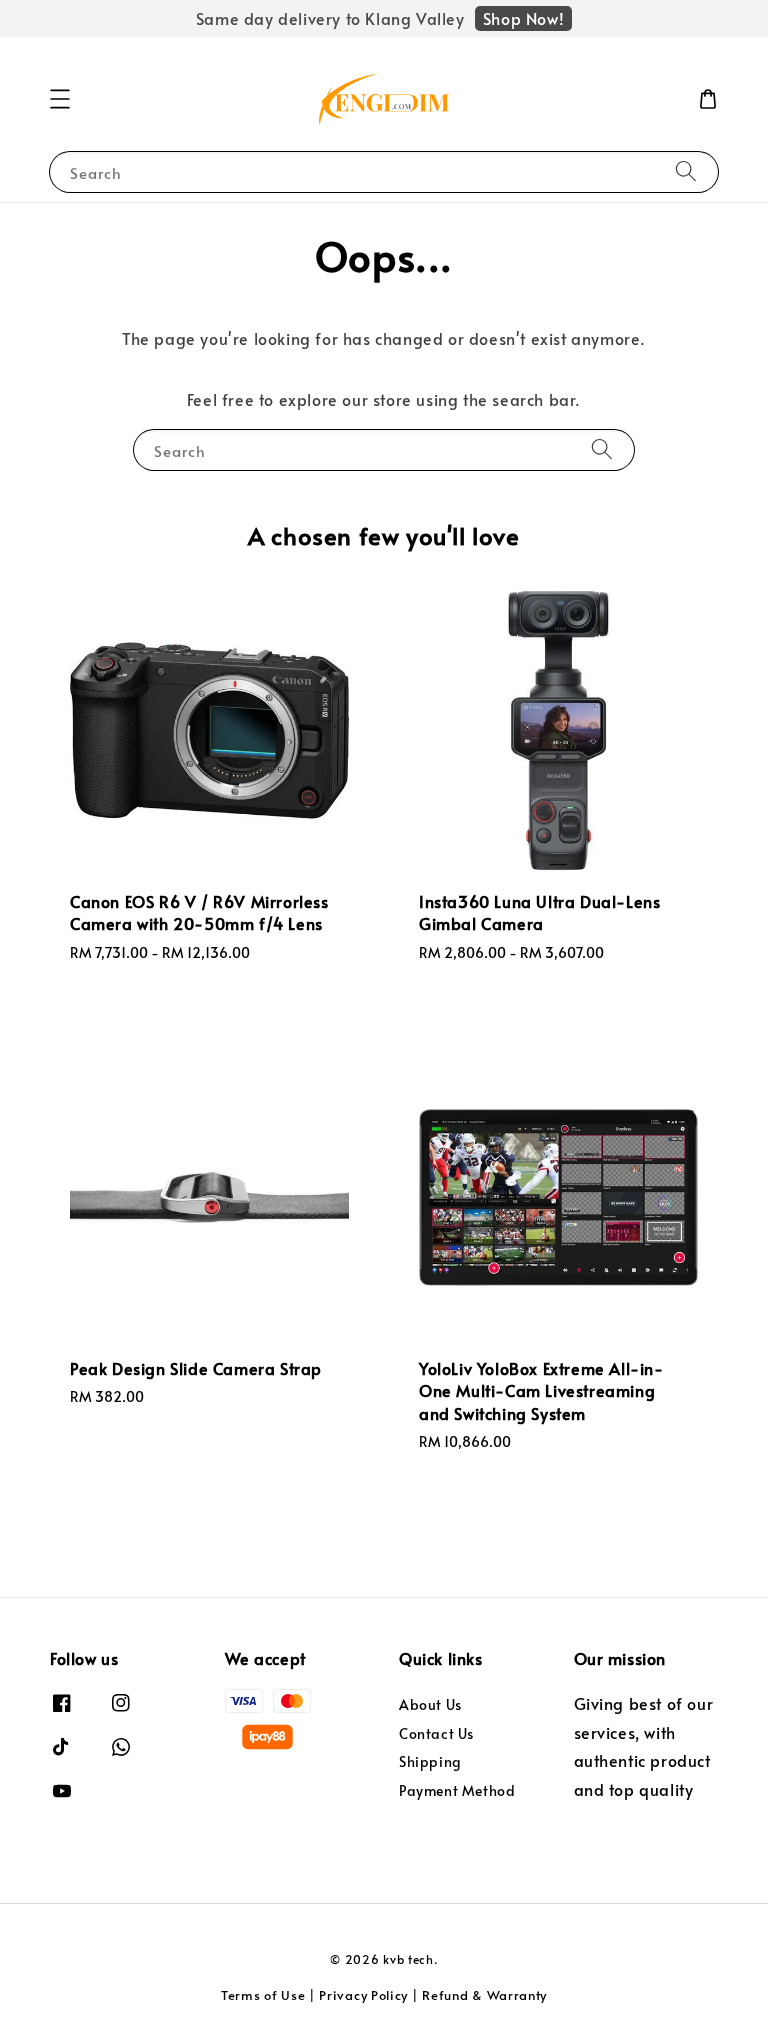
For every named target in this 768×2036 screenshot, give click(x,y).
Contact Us (436, 1733)
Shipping (430, 1761)
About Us (430, 1705)
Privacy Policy (363, 1995)
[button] (60, 99)
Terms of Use (263, 1995)
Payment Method (457, 1790)
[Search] (686, 171)
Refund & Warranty (484, 1995)
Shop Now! (523, 18)
